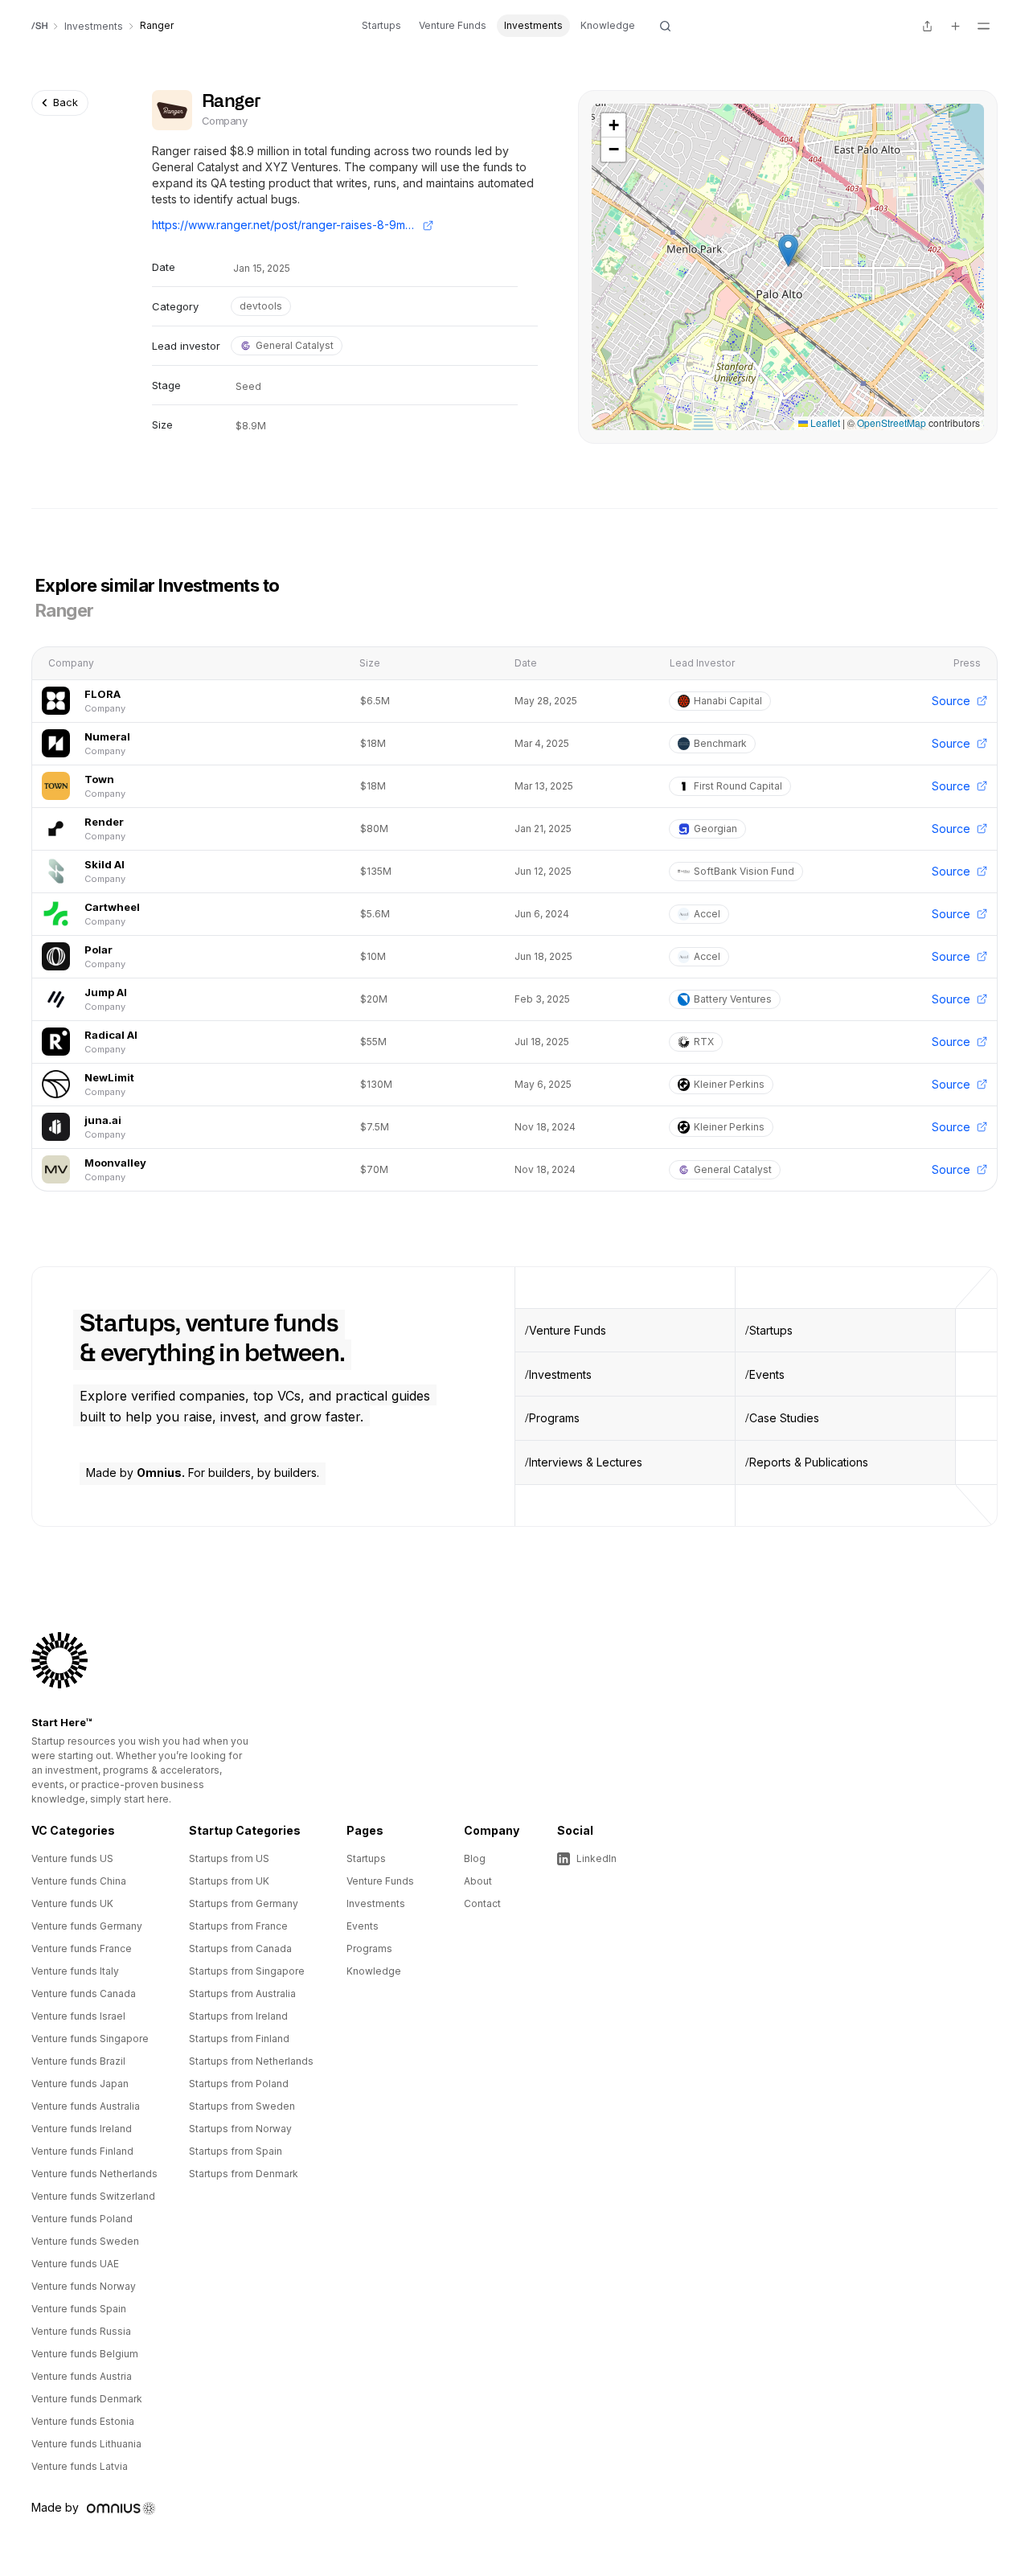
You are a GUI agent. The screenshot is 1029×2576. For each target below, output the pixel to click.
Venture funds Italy (75, 1971)
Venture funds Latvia (80, 2466)
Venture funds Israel (78, 2016)
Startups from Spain (236, 2151)
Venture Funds (453, 25)
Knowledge (608, 25)
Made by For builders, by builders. (203, 1473)
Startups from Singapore (247, 1971)
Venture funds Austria (82, 2376)
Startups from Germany (244, 1903)
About (478, 1881)
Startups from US (229, 1858)
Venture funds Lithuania (86, 2444)
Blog (475, 1858)
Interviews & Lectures (586, 1462)
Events (767, 1374)
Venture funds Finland (82, 2151)
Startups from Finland (239, 2039)
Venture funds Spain (79, 2309)
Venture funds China (79, 1881)
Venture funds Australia (86, 2106)
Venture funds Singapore (90, 2039)
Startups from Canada (240, 1948)
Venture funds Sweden (85, 2241)
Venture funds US (72, 1858)
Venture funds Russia (81, 2331)
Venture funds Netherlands (94, 2174)
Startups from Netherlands (251, 2061)
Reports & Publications (809, 1462)
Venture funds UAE (75, 2264)
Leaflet (824, 422)
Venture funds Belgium (85, 2354)
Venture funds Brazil (78, 2061)
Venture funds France (82, 1948)
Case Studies (784, 1418)
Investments (533, 25)
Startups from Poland (239, 2084)
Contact (482, 1903)
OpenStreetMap (892, 422)
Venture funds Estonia (83, 2421)
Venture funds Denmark (87, 2399)
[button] (788, 250)
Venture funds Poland (82, 2219)
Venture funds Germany (87, 1926)
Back (66, 102)
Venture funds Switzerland (93, 2196)
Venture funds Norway (84, 2286)
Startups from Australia (242, 1994)
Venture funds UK (72, 1903)
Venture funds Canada (84, 1994)
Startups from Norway (240, 2129)
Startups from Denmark (244, 2174)
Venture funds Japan (80, 2084)
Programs (554, 1418)
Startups (381, 25)
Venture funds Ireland (82, 2129)
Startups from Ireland (238, 2016)
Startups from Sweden (242, 2106)
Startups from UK (229, 1881)
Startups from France (238, 1926)
